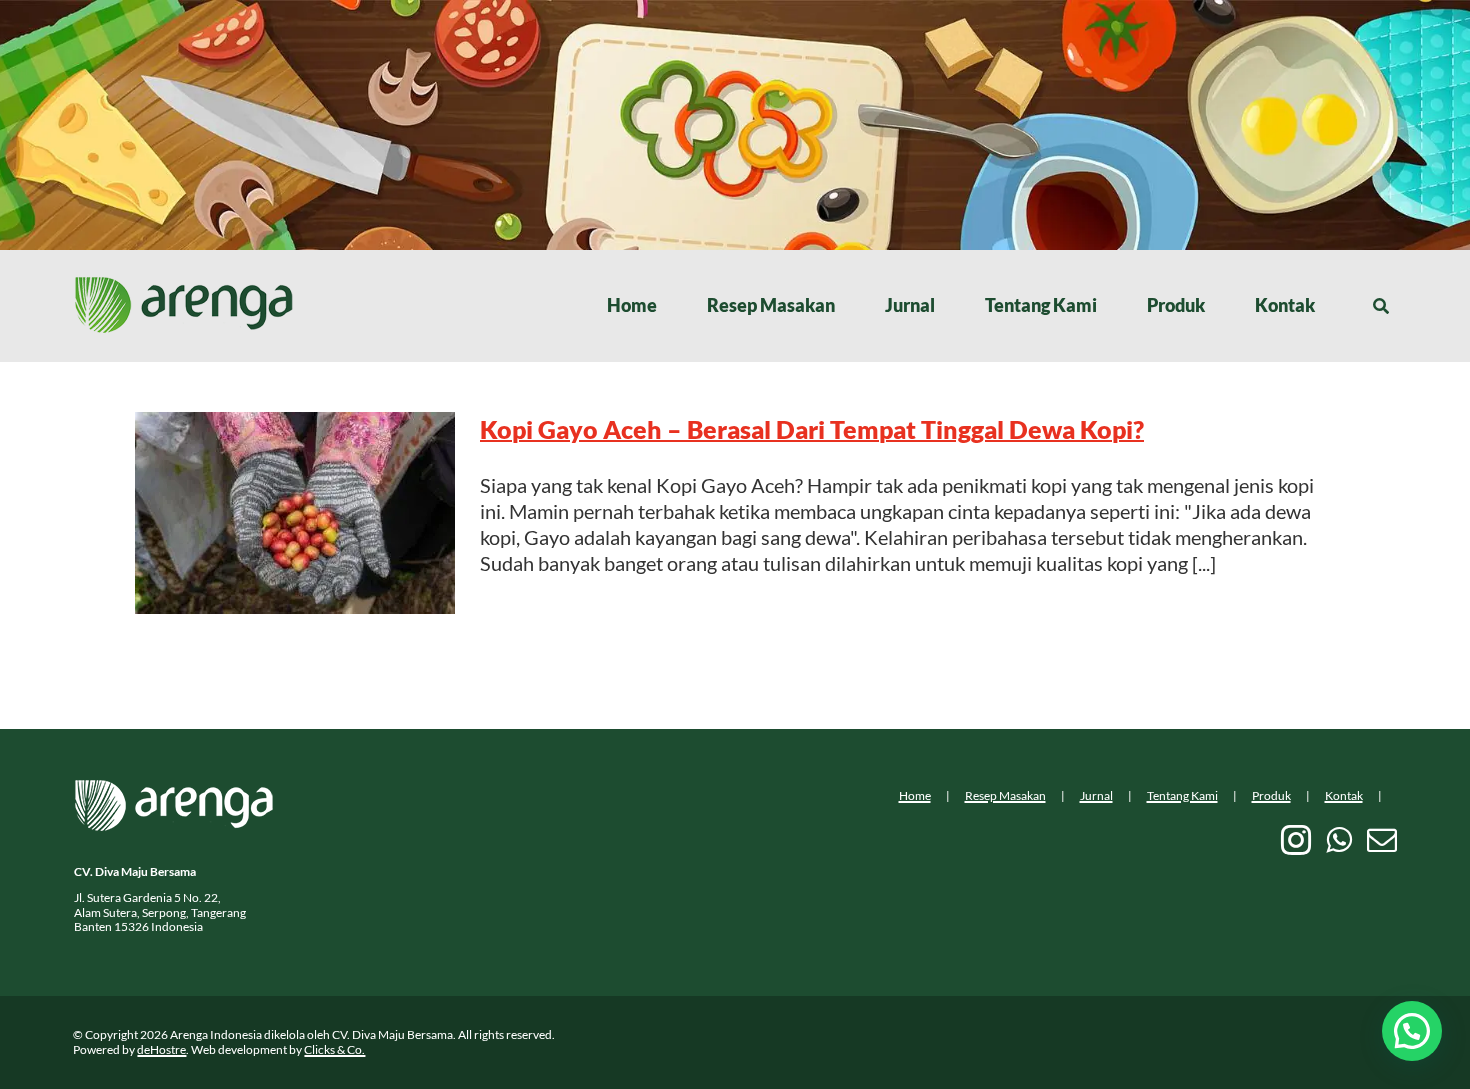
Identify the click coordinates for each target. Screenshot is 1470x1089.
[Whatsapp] (1339, 840)
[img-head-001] (184, 286)
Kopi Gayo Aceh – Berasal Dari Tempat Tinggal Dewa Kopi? (812, 429)
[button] (1412, 1031)
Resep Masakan (1005, 795)
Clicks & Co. (334, 1049)
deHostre (161, 1049)
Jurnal (1096, 795)
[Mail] (1382, 840)
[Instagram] (1296, 840)
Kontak (1344, 795)
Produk (1271, 795)
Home (915, 795)
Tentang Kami (1182, 795)
